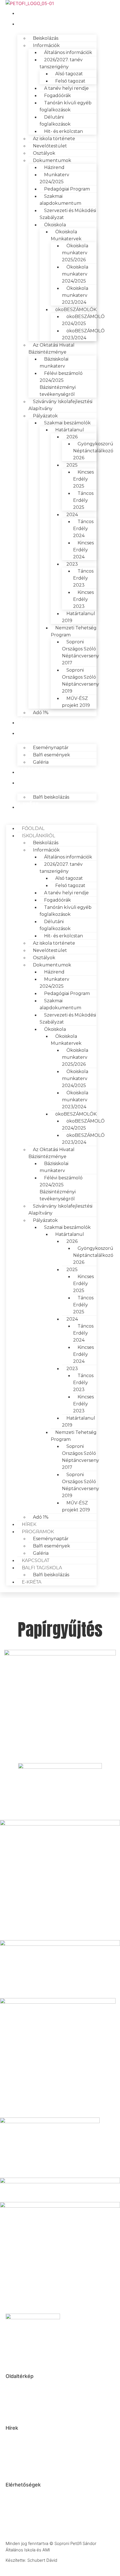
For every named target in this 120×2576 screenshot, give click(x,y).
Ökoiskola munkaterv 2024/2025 (75, 274)
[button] (51, 815)
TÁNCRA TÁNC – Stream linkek (28, 2445)
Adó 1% (41, 713)
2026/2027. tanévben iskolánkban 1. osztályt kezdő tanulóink (32, 2468)
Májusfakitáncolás (22, 2453)
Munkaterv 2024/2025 (54, 178)
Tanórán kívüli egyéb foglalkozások (66, 106)
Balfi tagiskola (39, 781)
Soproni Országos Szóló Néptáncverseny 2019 (81, 681)
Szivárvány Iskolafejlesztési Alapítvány (60, 405)
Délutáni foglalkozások (55, 121)
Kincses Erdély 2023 (83, 599)
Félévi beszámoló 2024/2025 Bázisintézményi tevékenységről (61, 384)
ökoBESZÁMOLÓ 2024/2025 (83, 320)
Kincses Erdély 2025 (83, 479)
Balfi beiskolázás (51, 797)
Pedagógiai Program (67, 189)
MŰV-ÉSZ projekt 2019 (76, 702)
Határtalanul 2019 (79, 617)
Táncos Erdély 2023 (83, 578)
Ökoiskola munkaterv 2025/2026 (75, 253)
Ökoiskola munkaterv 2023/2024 (75, 295)
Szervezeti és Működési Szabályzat (68, 214)
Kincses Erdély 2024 (83, 550)
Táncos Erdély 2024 (83, 529)
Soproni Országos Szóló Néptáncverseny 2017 (81, 652)
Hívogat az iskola (21, 2437)
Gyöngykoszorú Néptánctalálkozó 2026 (93, 451)
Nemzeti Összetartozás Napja (33, 2458)
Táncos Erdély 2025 (83, 500)
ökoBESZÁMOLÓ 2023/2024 (83, 334)
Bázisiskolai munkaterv (54, 363)
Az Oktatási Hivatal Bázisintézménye (51, 349)
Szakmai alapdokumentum (60, 200)
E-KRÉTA (28, 806)
